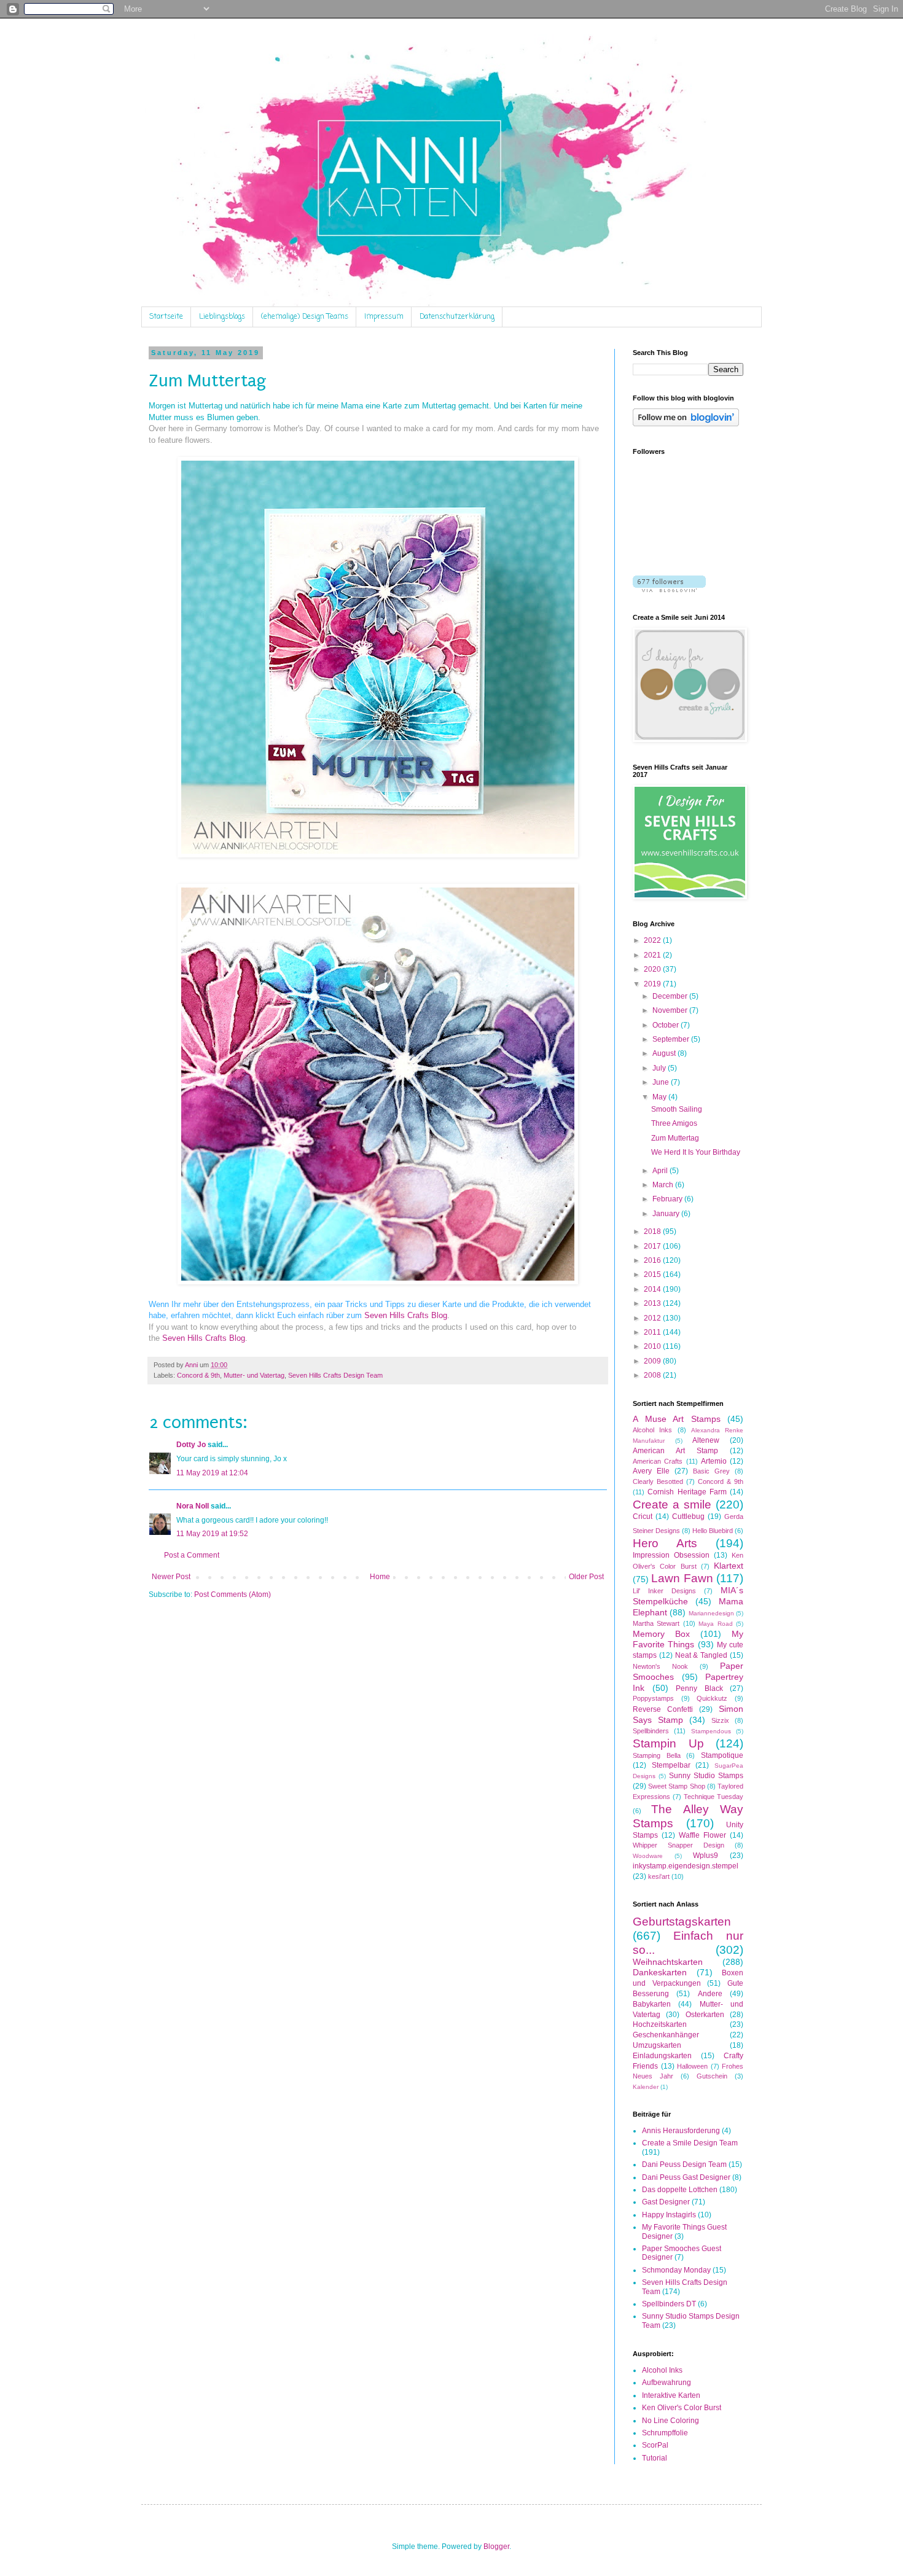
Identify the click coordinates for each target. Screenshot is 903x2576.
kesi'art (659, 1876)
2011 (653, 1332)
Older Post (586, 1577)
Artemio (714, 1461)
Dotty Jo (191, 1445)
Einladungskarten (662, 2056)
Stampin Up (668, 1743)
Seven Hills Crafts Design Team (335, 1375)
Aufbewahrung (666, 2383)
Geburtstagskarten (682, 1922)
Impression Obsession (671, 1555)
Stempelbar (671, 1765)
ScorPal (655, 2445)
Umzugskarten (657, 2045)
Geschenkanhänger (666, 2035)
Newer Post (171, 1577)
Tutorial (655, 2458)
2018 (653, 1231)
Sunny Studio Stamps (706, 1776)
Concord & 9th (198, 1375)
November (671, 1010)
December (671, 996)
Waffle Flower (702, 1835)
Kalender (646, 2087)
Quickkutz (712, 1698)
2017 (653, 1246)
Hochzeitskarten (660, 2024)
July (660, 1068)
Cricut (643, 1516)
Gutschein (712, 2076)
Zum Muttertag (675, 1138)
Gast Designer (666, 2202)
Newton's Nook (660, 1666)
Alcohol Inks (652, 1430)
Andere (710, 1994)
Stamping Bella (657, 1755)
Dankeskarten (660, 1972)
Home (380, 1577)
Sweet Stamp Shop (676, 1786)
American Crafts (658, 1461)
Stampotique (722, 1755)
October (666, 1025)
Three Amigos (674, 1123)
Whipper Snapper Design (678, 1845)
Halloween (692, 2066)
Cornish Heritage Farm (687, 1492)
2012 (653, 1318)
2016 (653, 1260)
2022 (653, 940)
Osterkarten (705, 2015)
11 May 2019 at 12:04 (212, 1473)
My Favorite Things (688, 1639)
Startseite (166, 317)
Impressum (384, 317)
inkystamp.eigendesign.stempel (686, 1866)
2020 (653, 969)
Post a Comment (192, 1555)
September (672, 1039)
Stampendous (711, 1731)
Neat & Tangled (702, 1655)
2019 (653, 984)
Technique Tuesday (713, 1797)
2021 (653, 955)
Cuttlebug (688, 1516)
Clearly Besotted (658, 1481)
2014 (653, 1289)
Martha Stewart (656, 1623)
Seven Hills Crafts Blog (406, 1315)
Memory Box (661, 1634)
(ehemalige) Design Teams (305, 317)
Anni (192, 1365)
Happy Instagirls (669, 2215)
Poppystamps (653, 1698)
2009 (653, 1361)
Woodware (648, 1856)
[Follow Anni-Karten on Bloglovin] (686, 424)
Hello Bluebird (713, 1531)
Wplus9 (706, 1856)
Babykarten (652, 2004)
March (664, 1185)
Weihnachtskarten (668, 1962)
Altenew (706, 1440)
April (661, 1171)
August (665, 1053)
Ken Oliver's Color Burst (682, 2408)
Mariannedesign (711, 1613)
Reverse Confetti (663, 1709)
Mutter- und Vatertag (254, 1375)
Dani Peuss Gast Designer (686, 2177)
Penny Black (699, 1688)
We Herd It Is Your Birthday (696, 1152)
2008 (653, 1375)
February (668, 1199)
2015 (653, 1274)
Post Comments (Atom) (233, 1594)
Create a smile (672, 1505)
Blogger (496, 2547)
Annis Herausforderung (681, 2131)
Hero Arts (665, 1543)
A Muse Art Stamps (677, 1419)
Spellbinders (651, 1731)
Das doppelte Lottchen (680, 2190)
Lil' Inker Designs (664, 1591)
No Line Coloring (670, 2421)
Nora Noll (193, 1506)
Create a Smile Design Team (690, 2143)
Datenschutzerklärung (457, 317)
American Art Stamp (675, 1451)
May (660, 1097)
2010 (653, 1346)
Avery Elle (651, 1471)
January (667, 1214)
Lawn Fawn (682, 1578)
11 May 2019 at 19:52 (212, 1534)
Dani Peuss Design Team (684, 2164)
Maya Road (715, 1624)
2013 (653, 1303)
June (662, 1082)
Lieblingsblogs (222, 317)
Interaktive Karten (671, 2395)
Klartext (729, 1566)
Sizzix (720, 1720)
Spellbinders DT (669, 2304)
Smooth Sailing (677, 1109)
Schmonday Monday (676, 2270)
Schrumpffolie (665, 2433)
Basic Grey (711, 1471)
